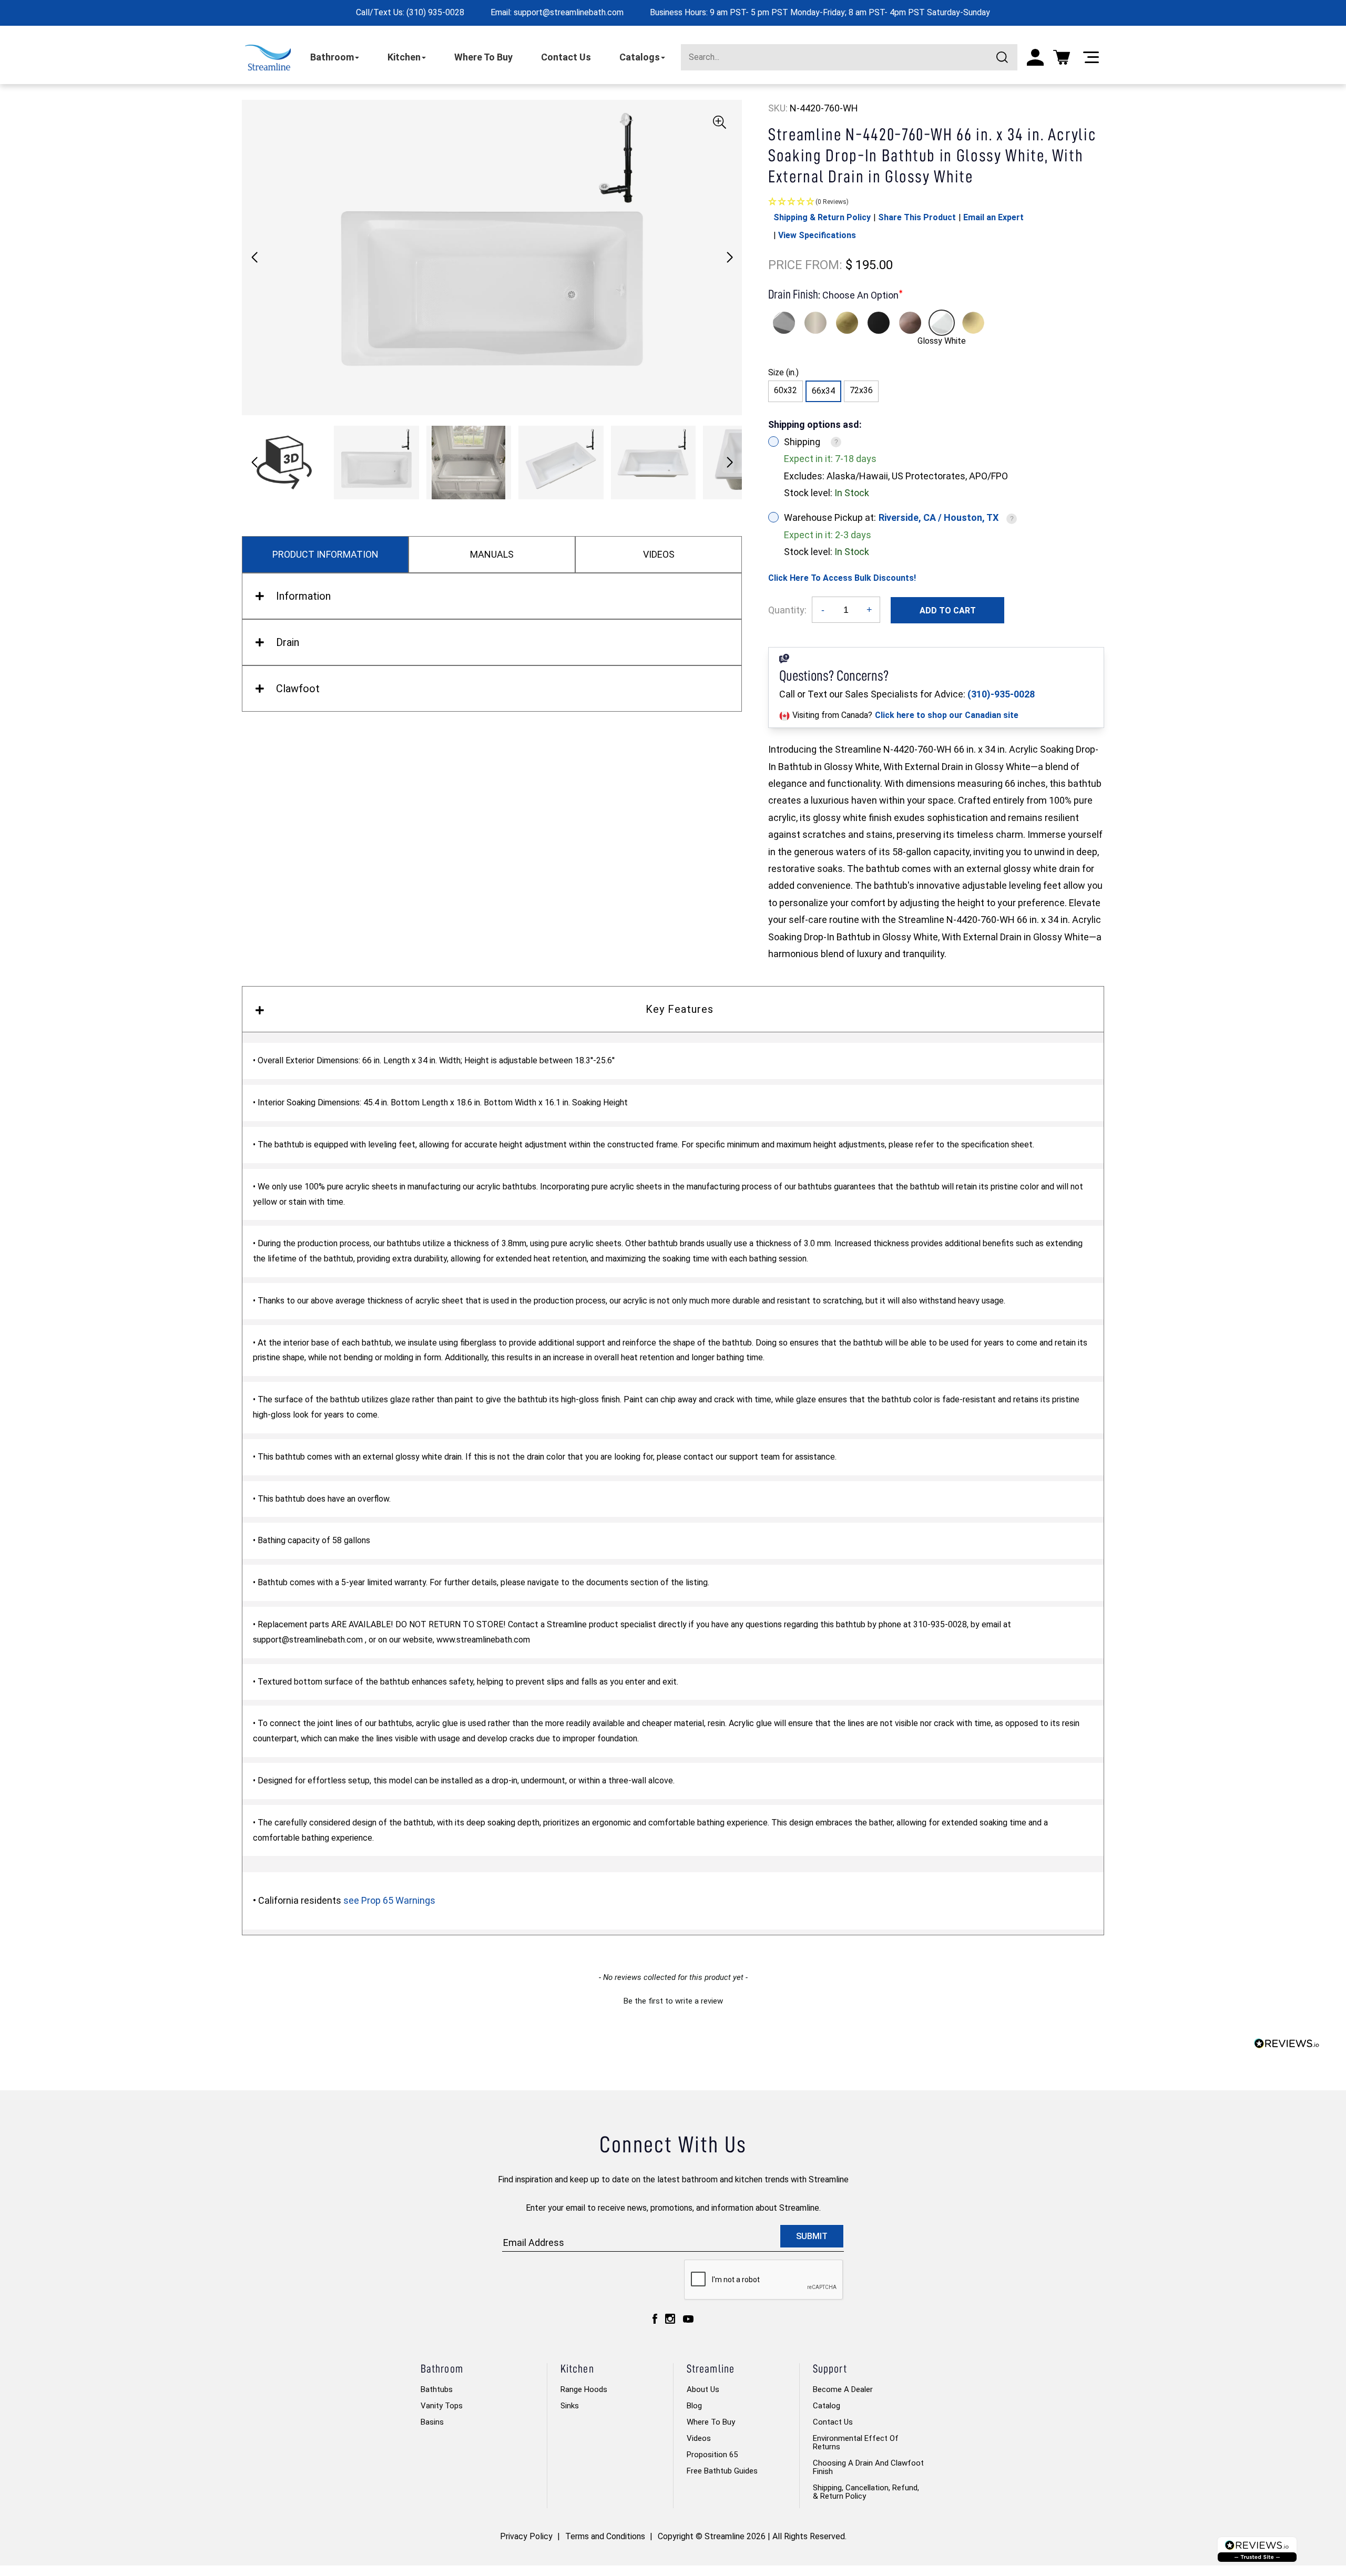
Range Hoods (584, 2389)
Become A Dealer (843, 2389)
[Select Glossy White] (942, 323)
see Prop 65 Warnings (389, 1900)
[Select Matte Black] (879, 323)
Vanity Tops (442, 2406)
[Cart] (1062, 57)
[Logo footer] (1257, 2549)
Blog (694, 2406)
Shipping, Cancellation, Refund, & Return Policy (866, 2492)
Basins (432, 2422)
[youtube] (688, 2319)
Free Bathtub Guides (722, 2471)
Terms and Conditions (605, 2536)
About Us (703, 2389)
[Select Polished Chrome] (784, 323)
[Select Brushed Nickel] (815, 323)
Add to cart (948, 610)
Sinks (570, 2406)
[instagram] (670, 2319)
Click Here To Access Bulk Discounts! (842, 578)
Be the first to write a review (673, 2001)
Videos (699, 2438)
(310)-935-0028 (1001, 694)
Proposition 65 (712, 2455)
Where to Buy (711, 2422)
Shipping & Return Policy (822, 217)
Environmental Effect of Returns (856, 2442)
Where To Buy (483, 57)
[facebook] (655, 2319)
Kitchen (404, 57)
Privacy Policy (526, 2536)
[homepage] (268, 58)
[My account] (1035, 57)
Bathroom (332, 57)
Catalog (827, 2406)
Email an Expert (993, 217)
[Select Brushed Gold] (847, 323)
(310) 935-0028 (435, 12)
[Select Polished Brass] (973, 323)
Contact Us (566, 57)
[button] (730, 258)
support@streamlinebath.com (569, 12)
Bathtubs (437, 2389)
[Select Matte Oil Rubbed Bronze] (910, 323)
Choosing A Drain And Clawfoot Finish (868, 2467)
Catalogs (640, 57)
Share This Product (917, 217)
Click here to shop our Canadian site (947, 715)
